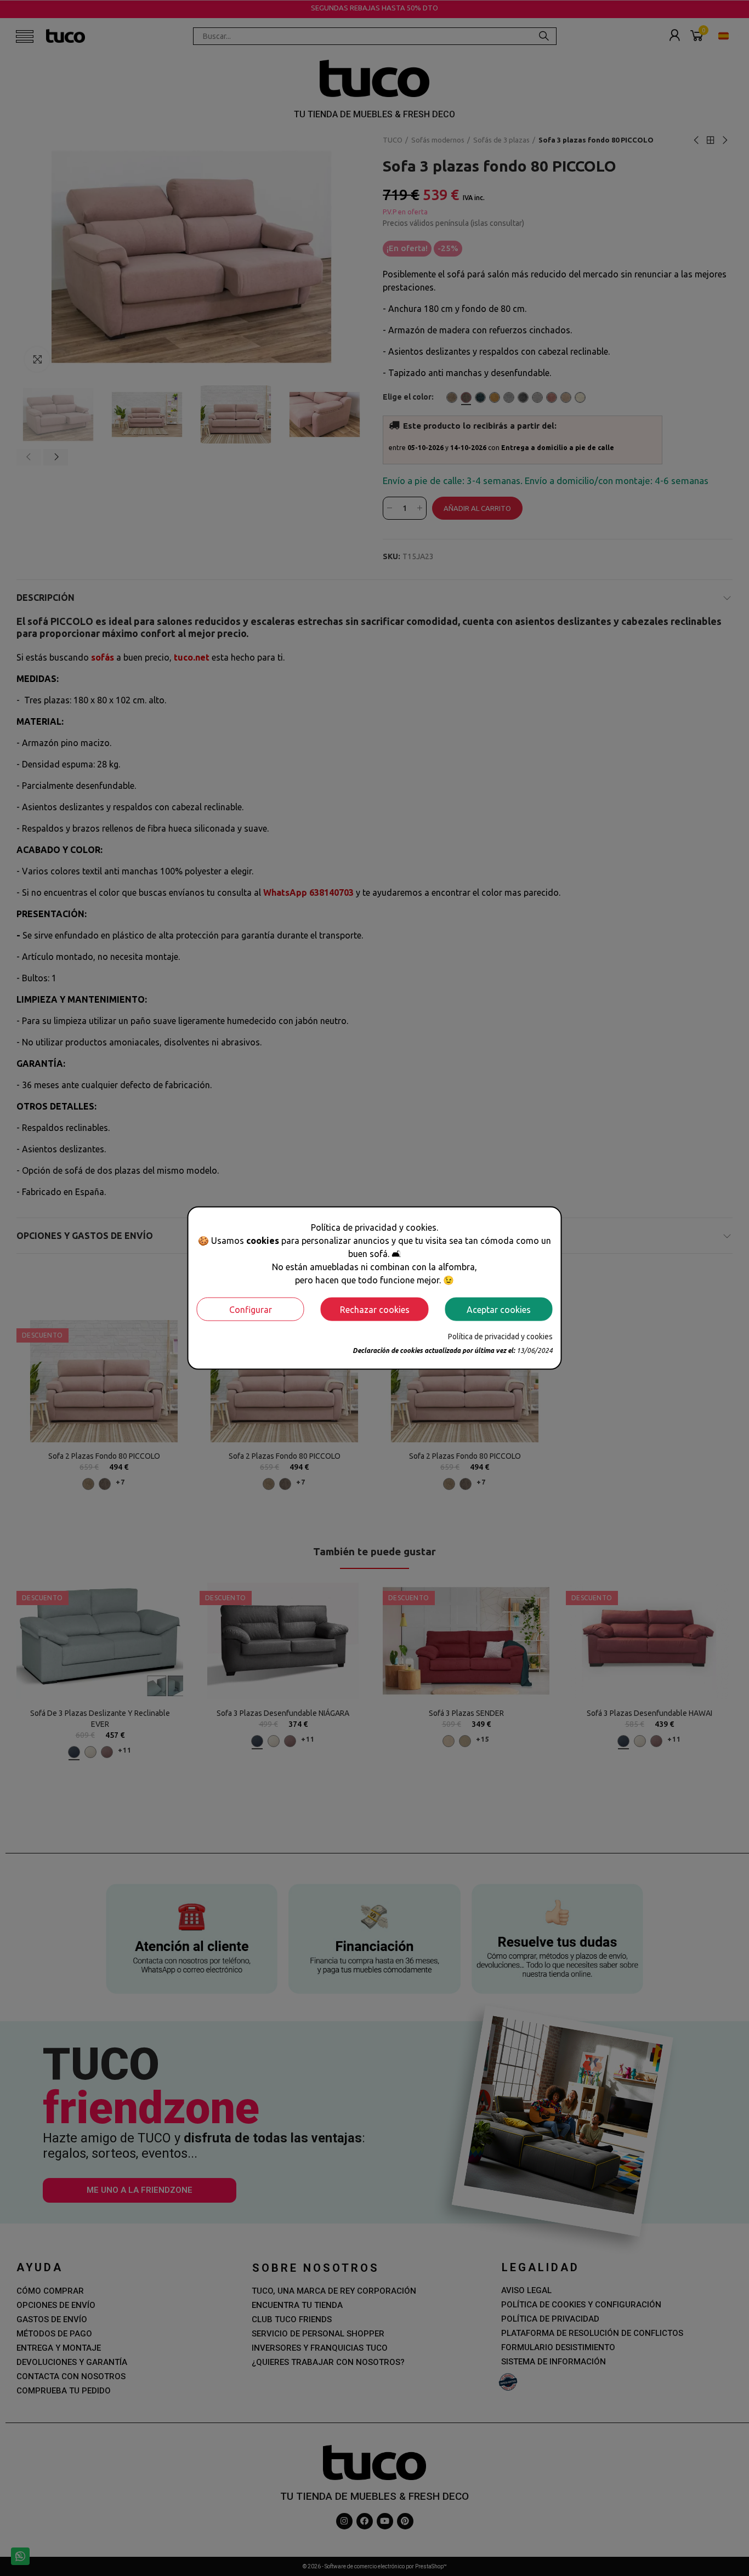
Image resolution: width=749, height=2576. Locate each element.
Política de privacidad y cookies (500, 1337)
